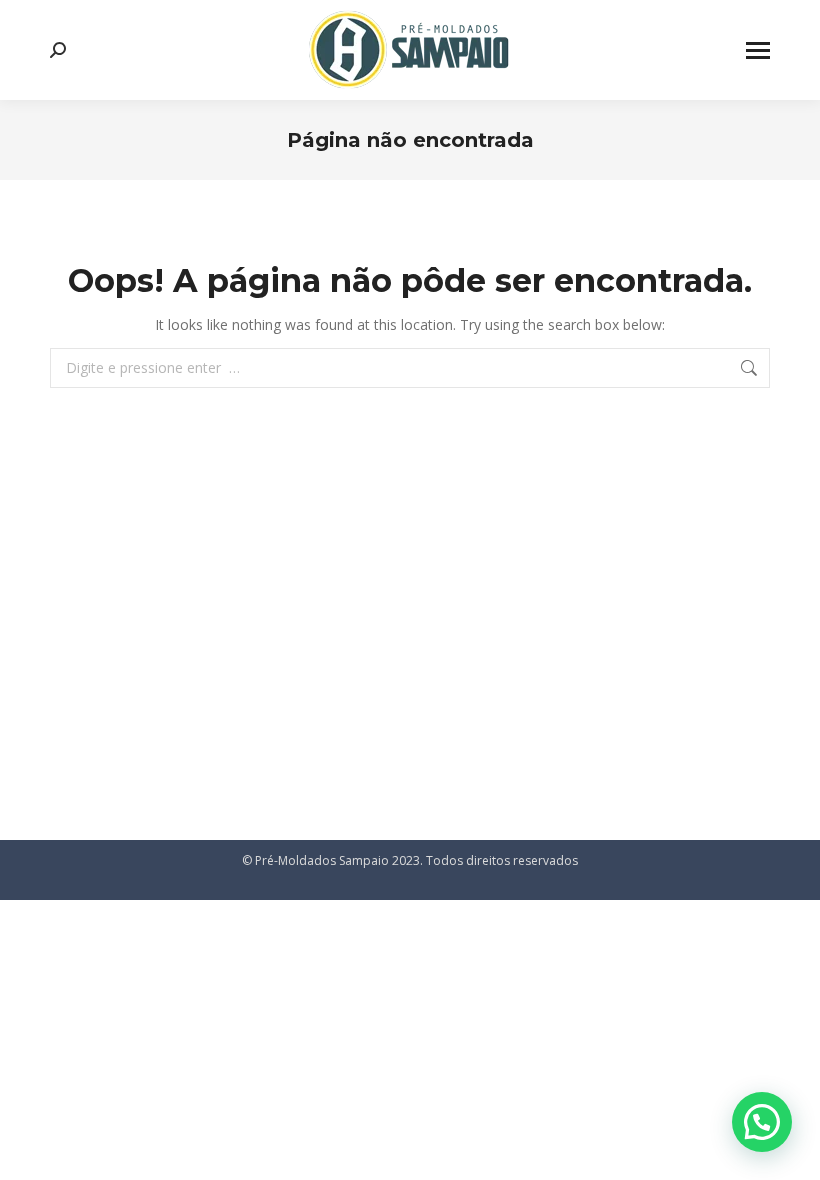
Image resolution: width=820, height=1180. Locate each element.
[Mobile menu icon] (758, 50)
